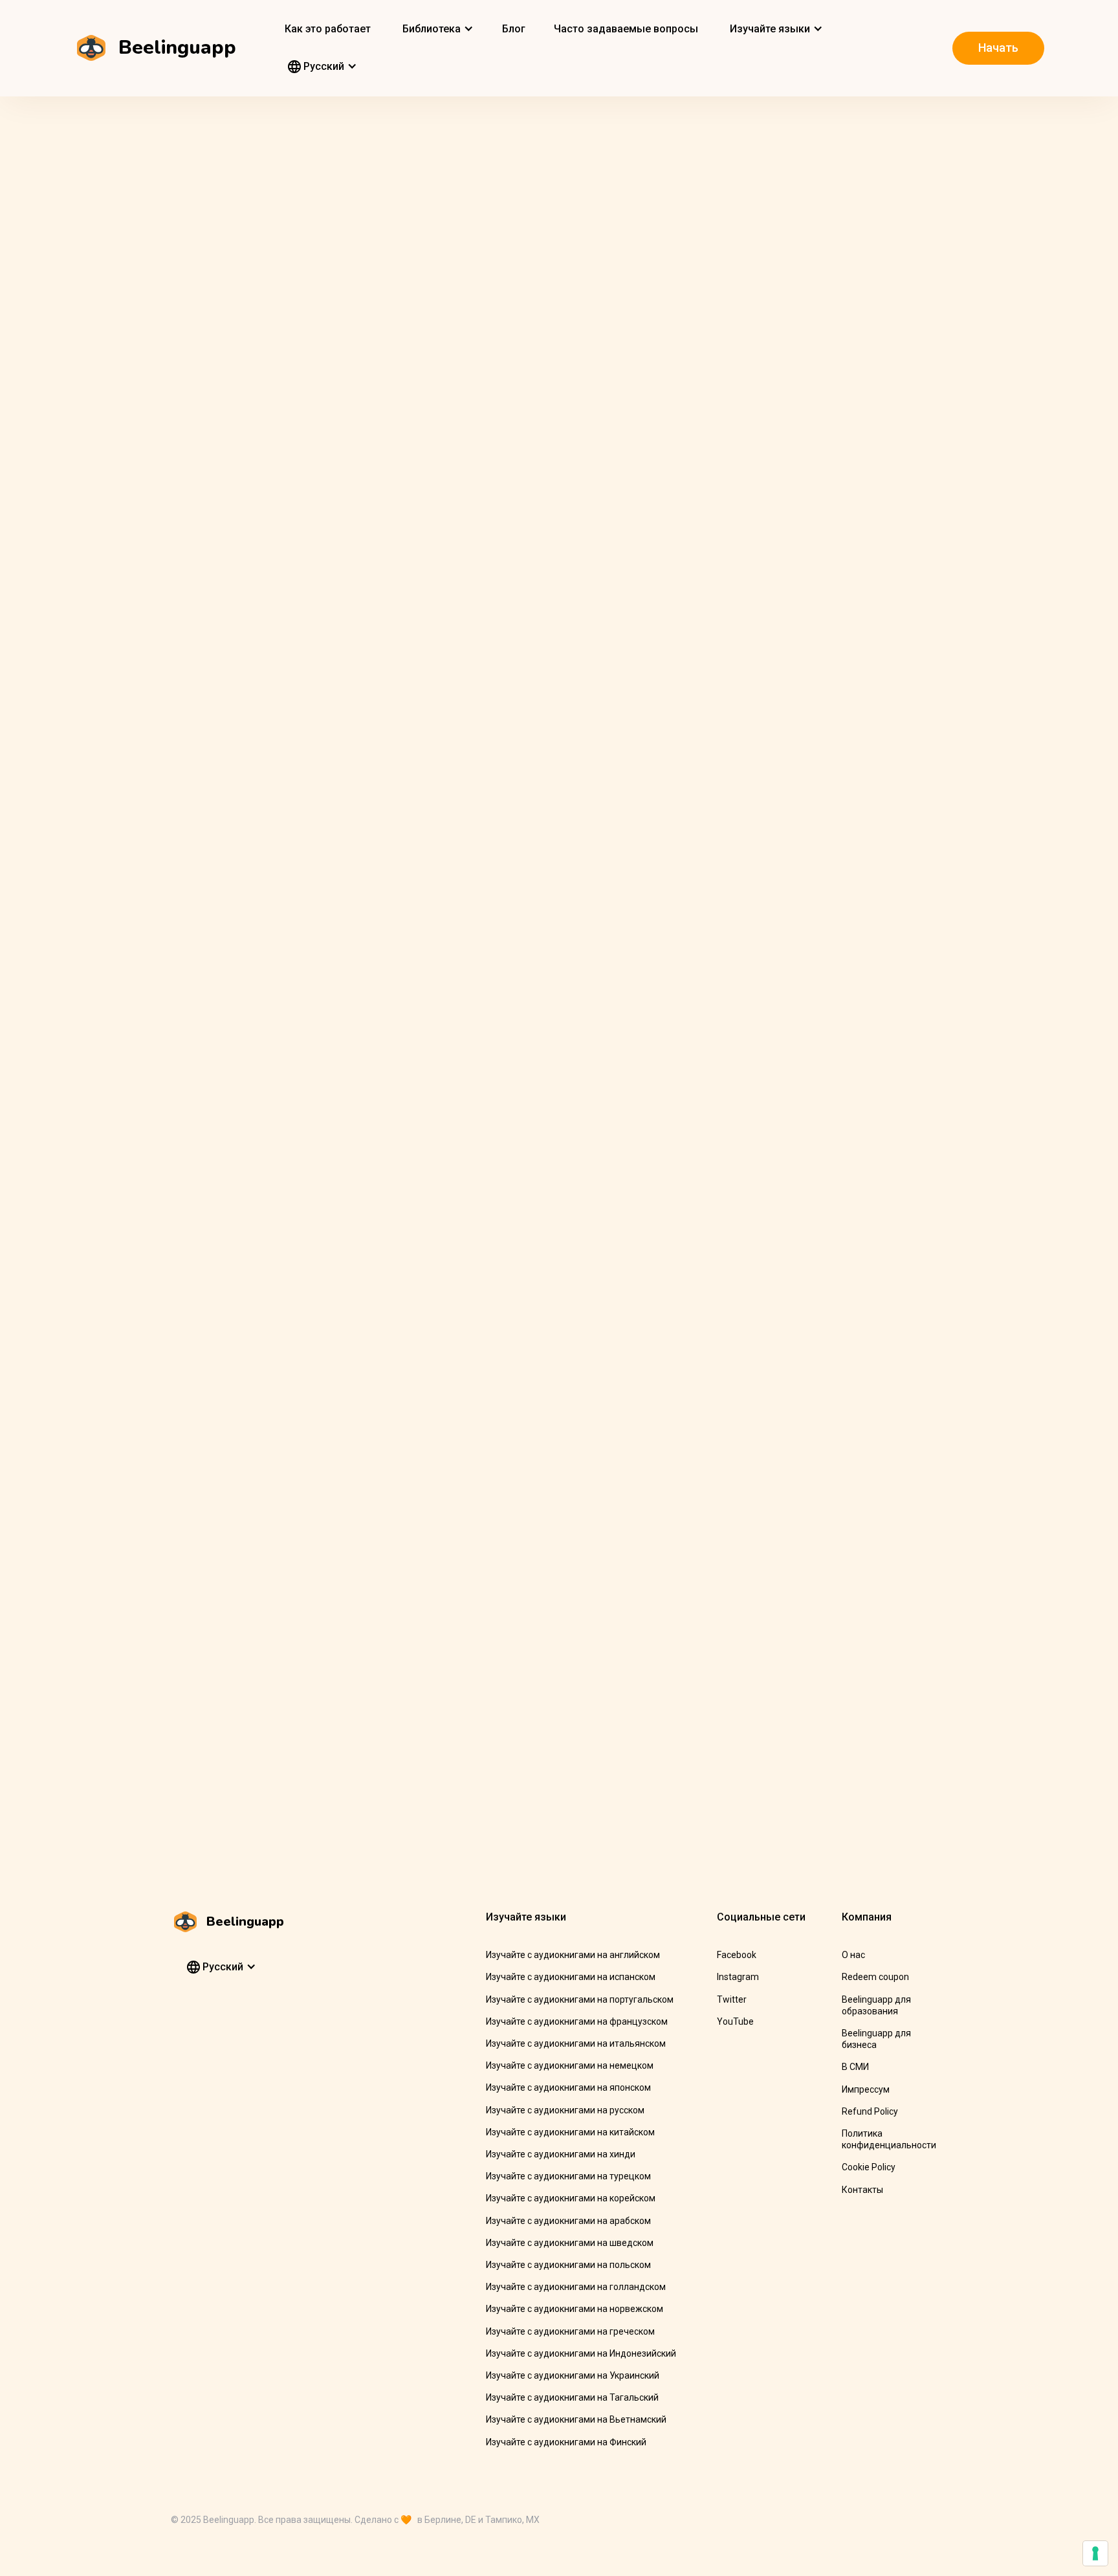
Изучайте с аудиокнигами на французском (577, 2021)
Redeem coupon (875, 1977)
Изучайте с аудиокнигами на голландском (576, 2287)
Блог (514, 29)
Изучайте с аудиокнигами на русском (565, 2110)
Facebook (737, 1955)
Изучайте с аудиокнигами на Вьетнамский (576, 2419)
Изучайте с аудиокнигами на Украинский (573, 2375)
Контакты (862, 2190)
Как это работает (328, 29)
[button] (436, 29)
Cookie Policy (869, 2167)
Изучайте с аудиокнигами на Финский (566, 2442)
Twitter (732, 1999)
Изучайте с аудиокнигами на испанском (571, 1977)
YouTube (735, 2021)
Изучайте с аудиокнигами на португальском (580, 1999)
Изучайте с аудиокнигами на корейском (571, 2198)
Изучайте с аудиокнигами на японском (568, 2087)
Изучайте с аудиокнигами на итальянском (576, 2043)
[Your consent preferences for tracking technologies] (1095, 2553)
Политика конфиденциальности (889, 2139)
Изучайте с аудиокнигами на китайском (570, 2132)
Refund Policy (870, 2111)
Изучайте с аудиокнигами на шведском (570, 2243)
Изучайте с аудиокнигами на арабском (568, 2221)
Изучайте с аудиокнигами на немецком (570, 2065)
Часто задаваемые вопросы (626, 29)
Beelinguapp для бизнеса (876, 2039)
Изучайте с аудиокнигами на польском (568, 2265)
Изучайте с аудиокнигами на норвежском (575, 2309)
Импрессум (866, 2089)
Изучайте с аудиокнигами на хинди (561, 2154)
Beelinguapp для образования (876, 2005)
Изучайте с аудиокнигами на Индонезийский (581, 2353)
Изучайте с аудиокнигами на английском (573, 1955)
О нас (853, 1955)
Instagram (738, 1977)
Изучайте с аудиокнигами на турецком (568, 2176)
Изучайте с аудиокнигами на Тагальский (572, 2397)
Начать (998, 48)
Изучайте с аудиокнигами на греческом (570, 2331)
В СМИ (855, 2067)
